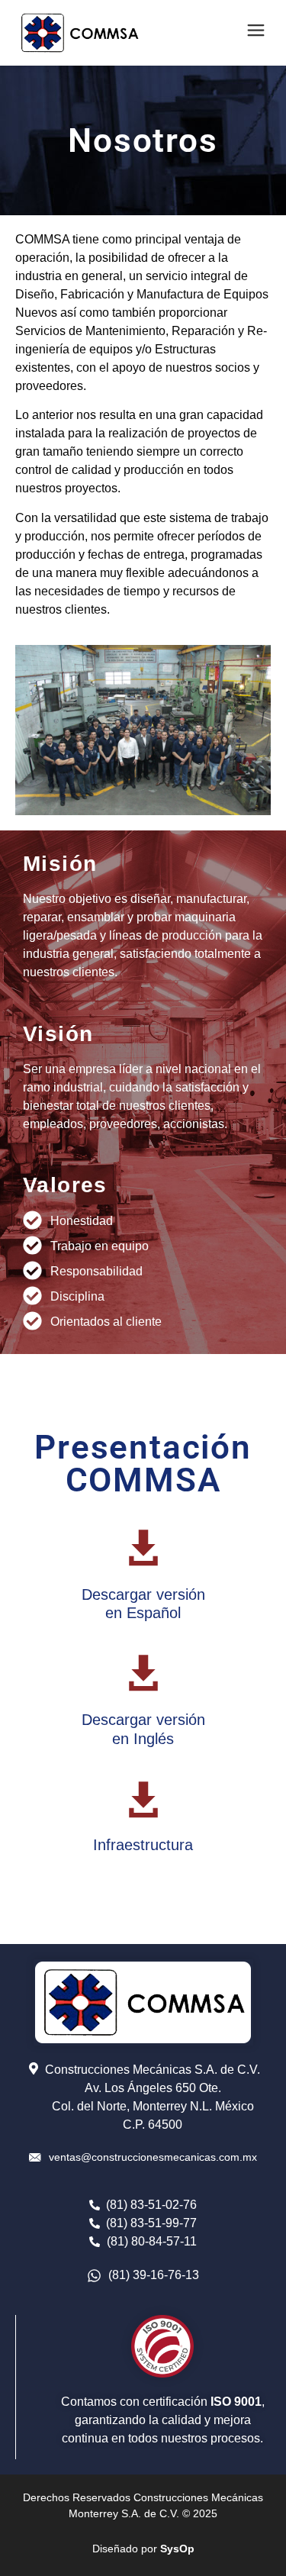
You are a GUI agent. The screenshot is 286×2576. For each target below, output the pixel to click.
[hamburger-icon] (254, 32)
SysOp (177, 2549)
